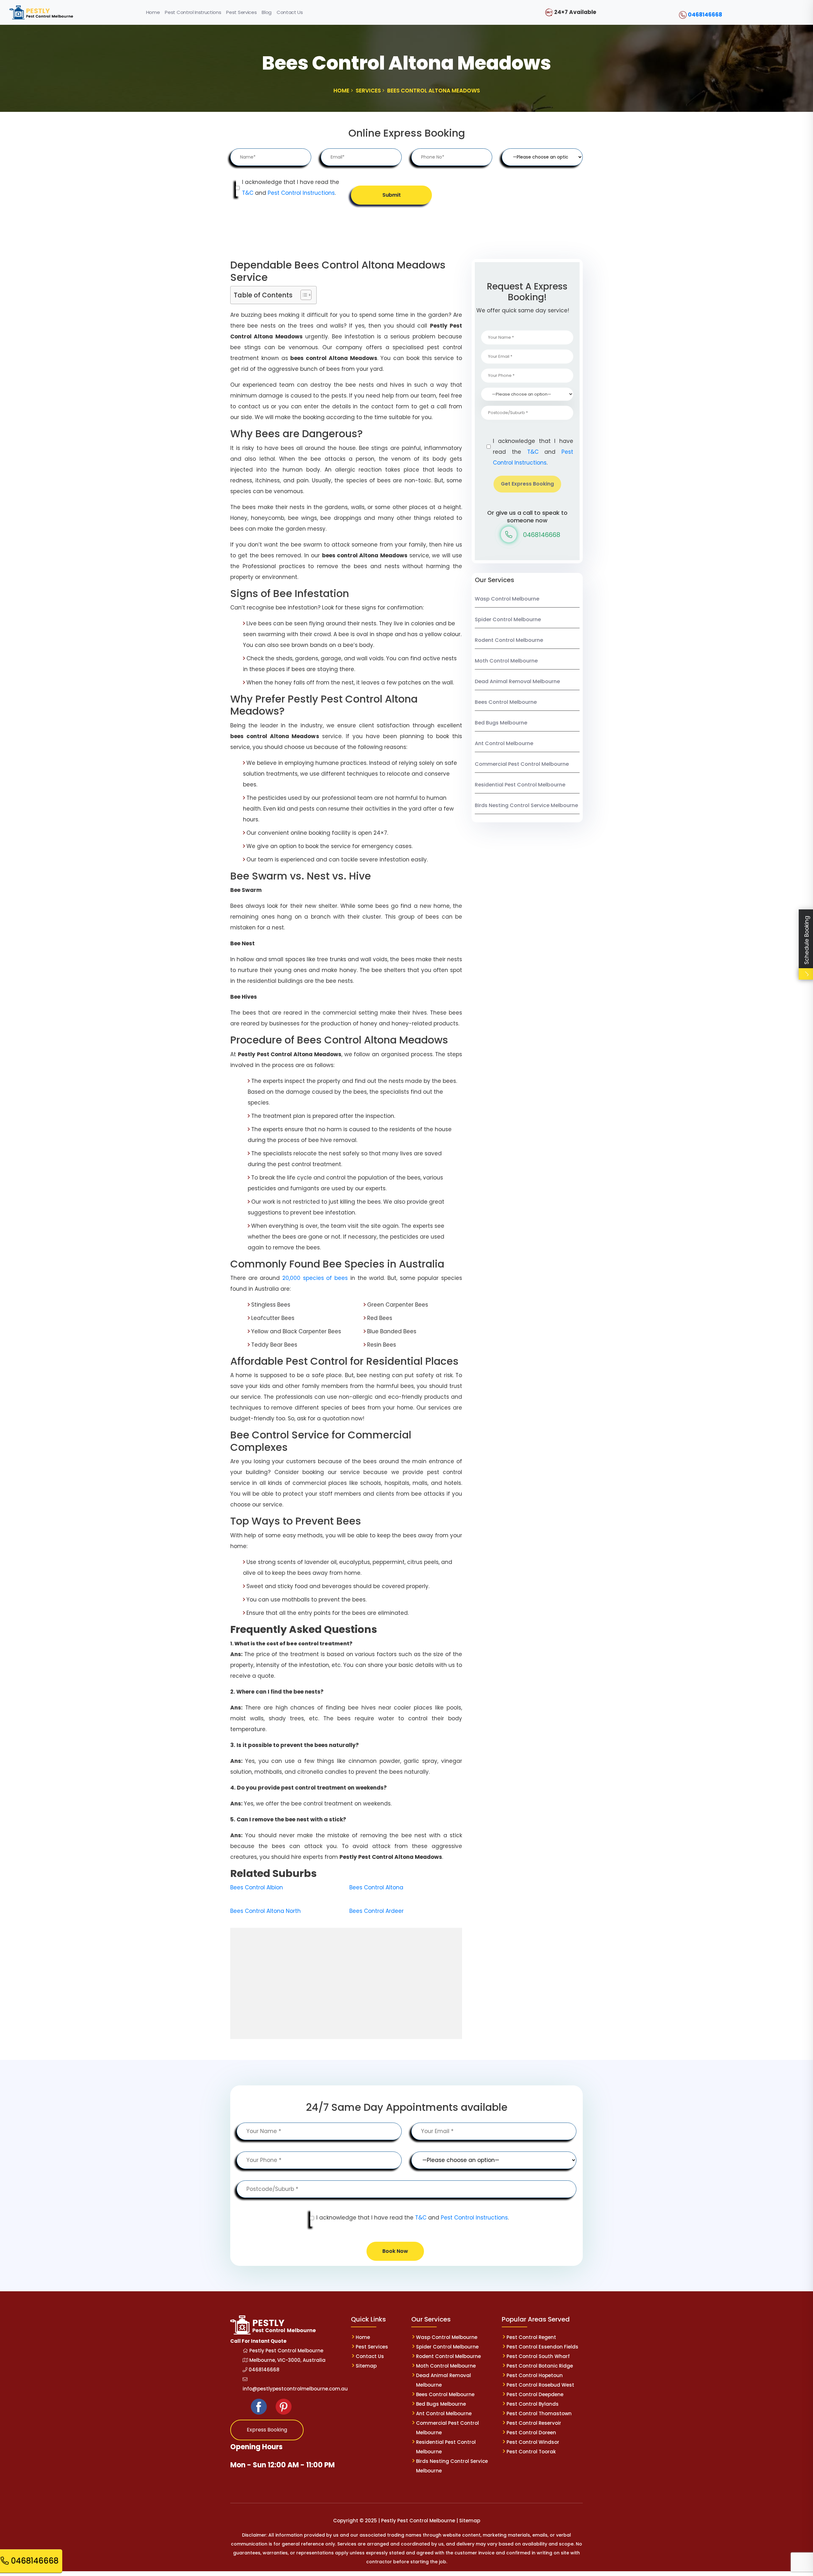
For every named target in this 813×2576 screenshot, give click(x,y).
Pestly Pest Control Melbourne (286, 2351)
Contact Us (370, 2356)
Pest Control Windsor (533, 2442)
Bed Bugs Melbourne (501, 723)
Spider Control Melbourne (508, 619)
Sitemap (366, 2366)
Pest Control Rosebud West (540, 2385)
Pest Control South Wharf (538, 2356)
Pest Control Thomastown (539, 2413)
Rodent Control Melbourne (509, 640)
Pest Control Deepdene (535, 2394)
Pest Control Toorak (531, 2452)
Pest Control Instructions (301, 193)
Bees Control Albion (257, 1887)
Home (363, 2337)
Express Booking (267, 2430)
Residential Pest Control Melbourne (520, 785)
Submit (392, 195)
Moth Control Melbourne (506, 661)
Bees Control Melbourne (506, 702)
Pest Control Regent (531, 2337)
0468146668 (705, 15)
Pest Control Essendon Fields (542, 2347)
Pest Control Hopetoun (535, 2375)
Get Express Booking (527, 484)
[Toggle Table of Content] (303, 295)
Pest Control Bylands (533, 2404)
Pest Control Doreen (531, 2433)
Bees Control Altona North (265, 1911)
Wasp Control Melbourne (507, 599)
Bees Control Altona (376, 1887)
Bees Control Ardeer (376, 1911)
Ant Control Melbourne (504, 743)
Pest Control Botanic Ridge (540, 2366)
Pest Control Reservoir (534, 2423)
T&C (248, 193)
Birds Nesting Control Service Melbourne (526, 805)
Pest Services (372, 2347)
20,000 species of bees (315, 1278)
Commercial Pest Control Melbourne (522, 764)
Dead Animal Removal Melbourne (517, 681)
